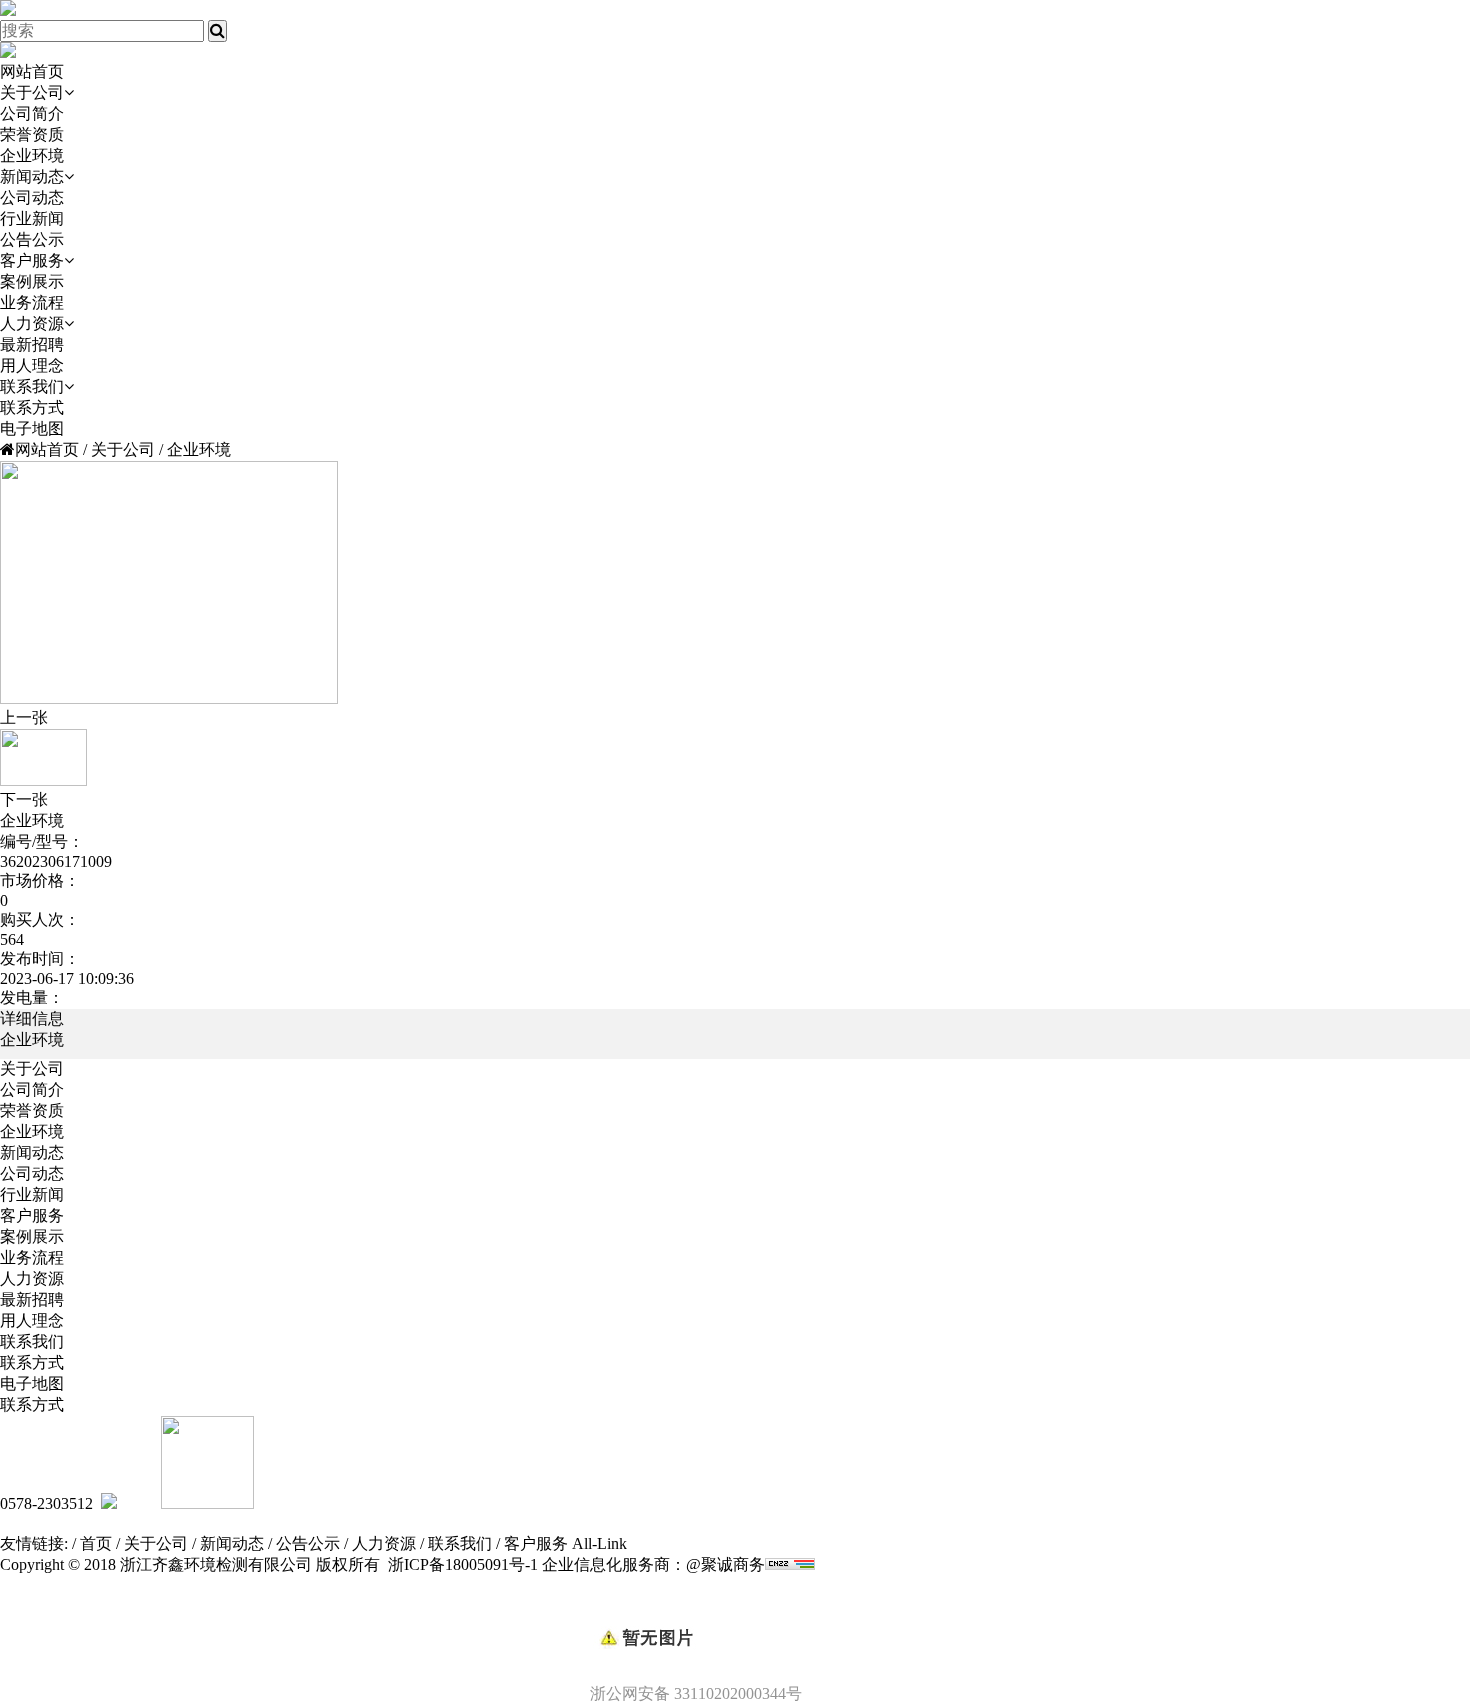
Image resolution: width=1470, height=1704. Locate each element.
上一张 (24, 717)
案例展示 (32, 281)
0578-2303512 (46, 1503)
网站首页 (32, 71)
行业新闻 (32, 218)
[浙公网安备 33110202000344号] (735, 1604)
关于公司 (32, 92)
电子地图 (32, 428)
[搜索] (217, 31)
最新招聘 (32, 344)
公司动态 (32, 197)
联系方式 (32, 407)
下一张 (24, 799)
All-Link (599, 1543)
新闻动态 (32, 176)
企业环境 (32, 155)
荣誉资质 (32, 134)
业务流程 (32, 302)
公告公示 (32, 239)
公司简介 (32, 113)
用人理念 (32, 365)
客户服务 (32, 260)
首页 (96, 1543)
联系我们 (32, 386)
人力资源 (32, 323)
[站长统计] (790, 1564)
